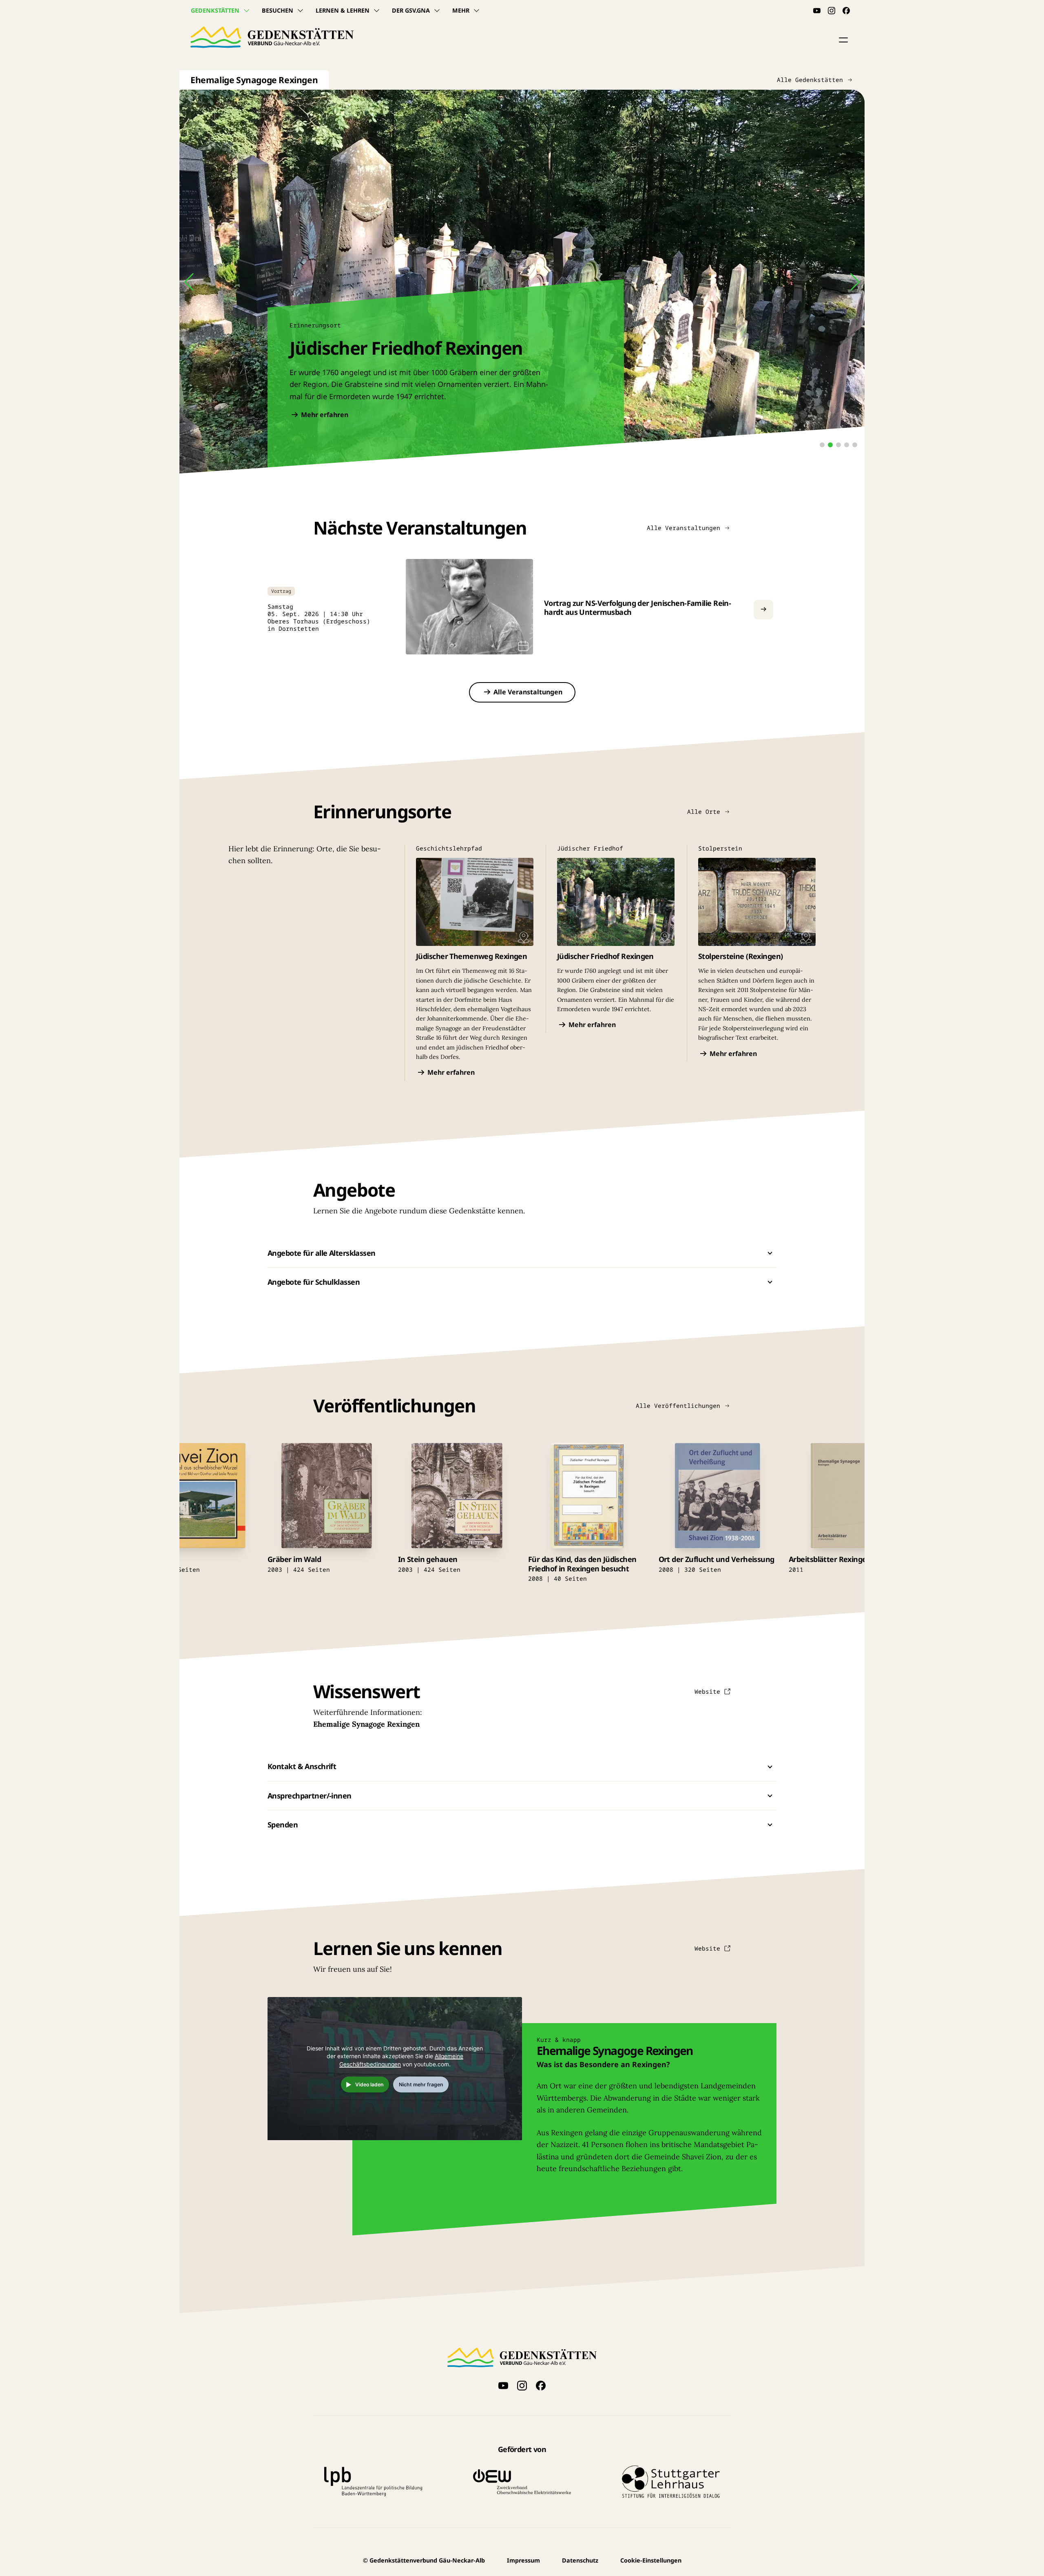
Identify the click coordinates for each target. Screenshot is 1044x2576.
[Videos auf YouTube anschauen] (817, 11)
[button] (843, 40)
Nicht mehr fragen (421, 2084)
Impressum (523, 2560)
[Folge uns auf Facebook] (846, 11)
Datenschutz (580, 2560)
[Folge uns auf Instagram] (832, 11)
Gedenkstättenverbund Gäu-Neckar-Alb (424, 2560)
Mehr (461, 10)
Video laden (369, 2084)
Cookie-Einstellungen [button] (651, 2560)
